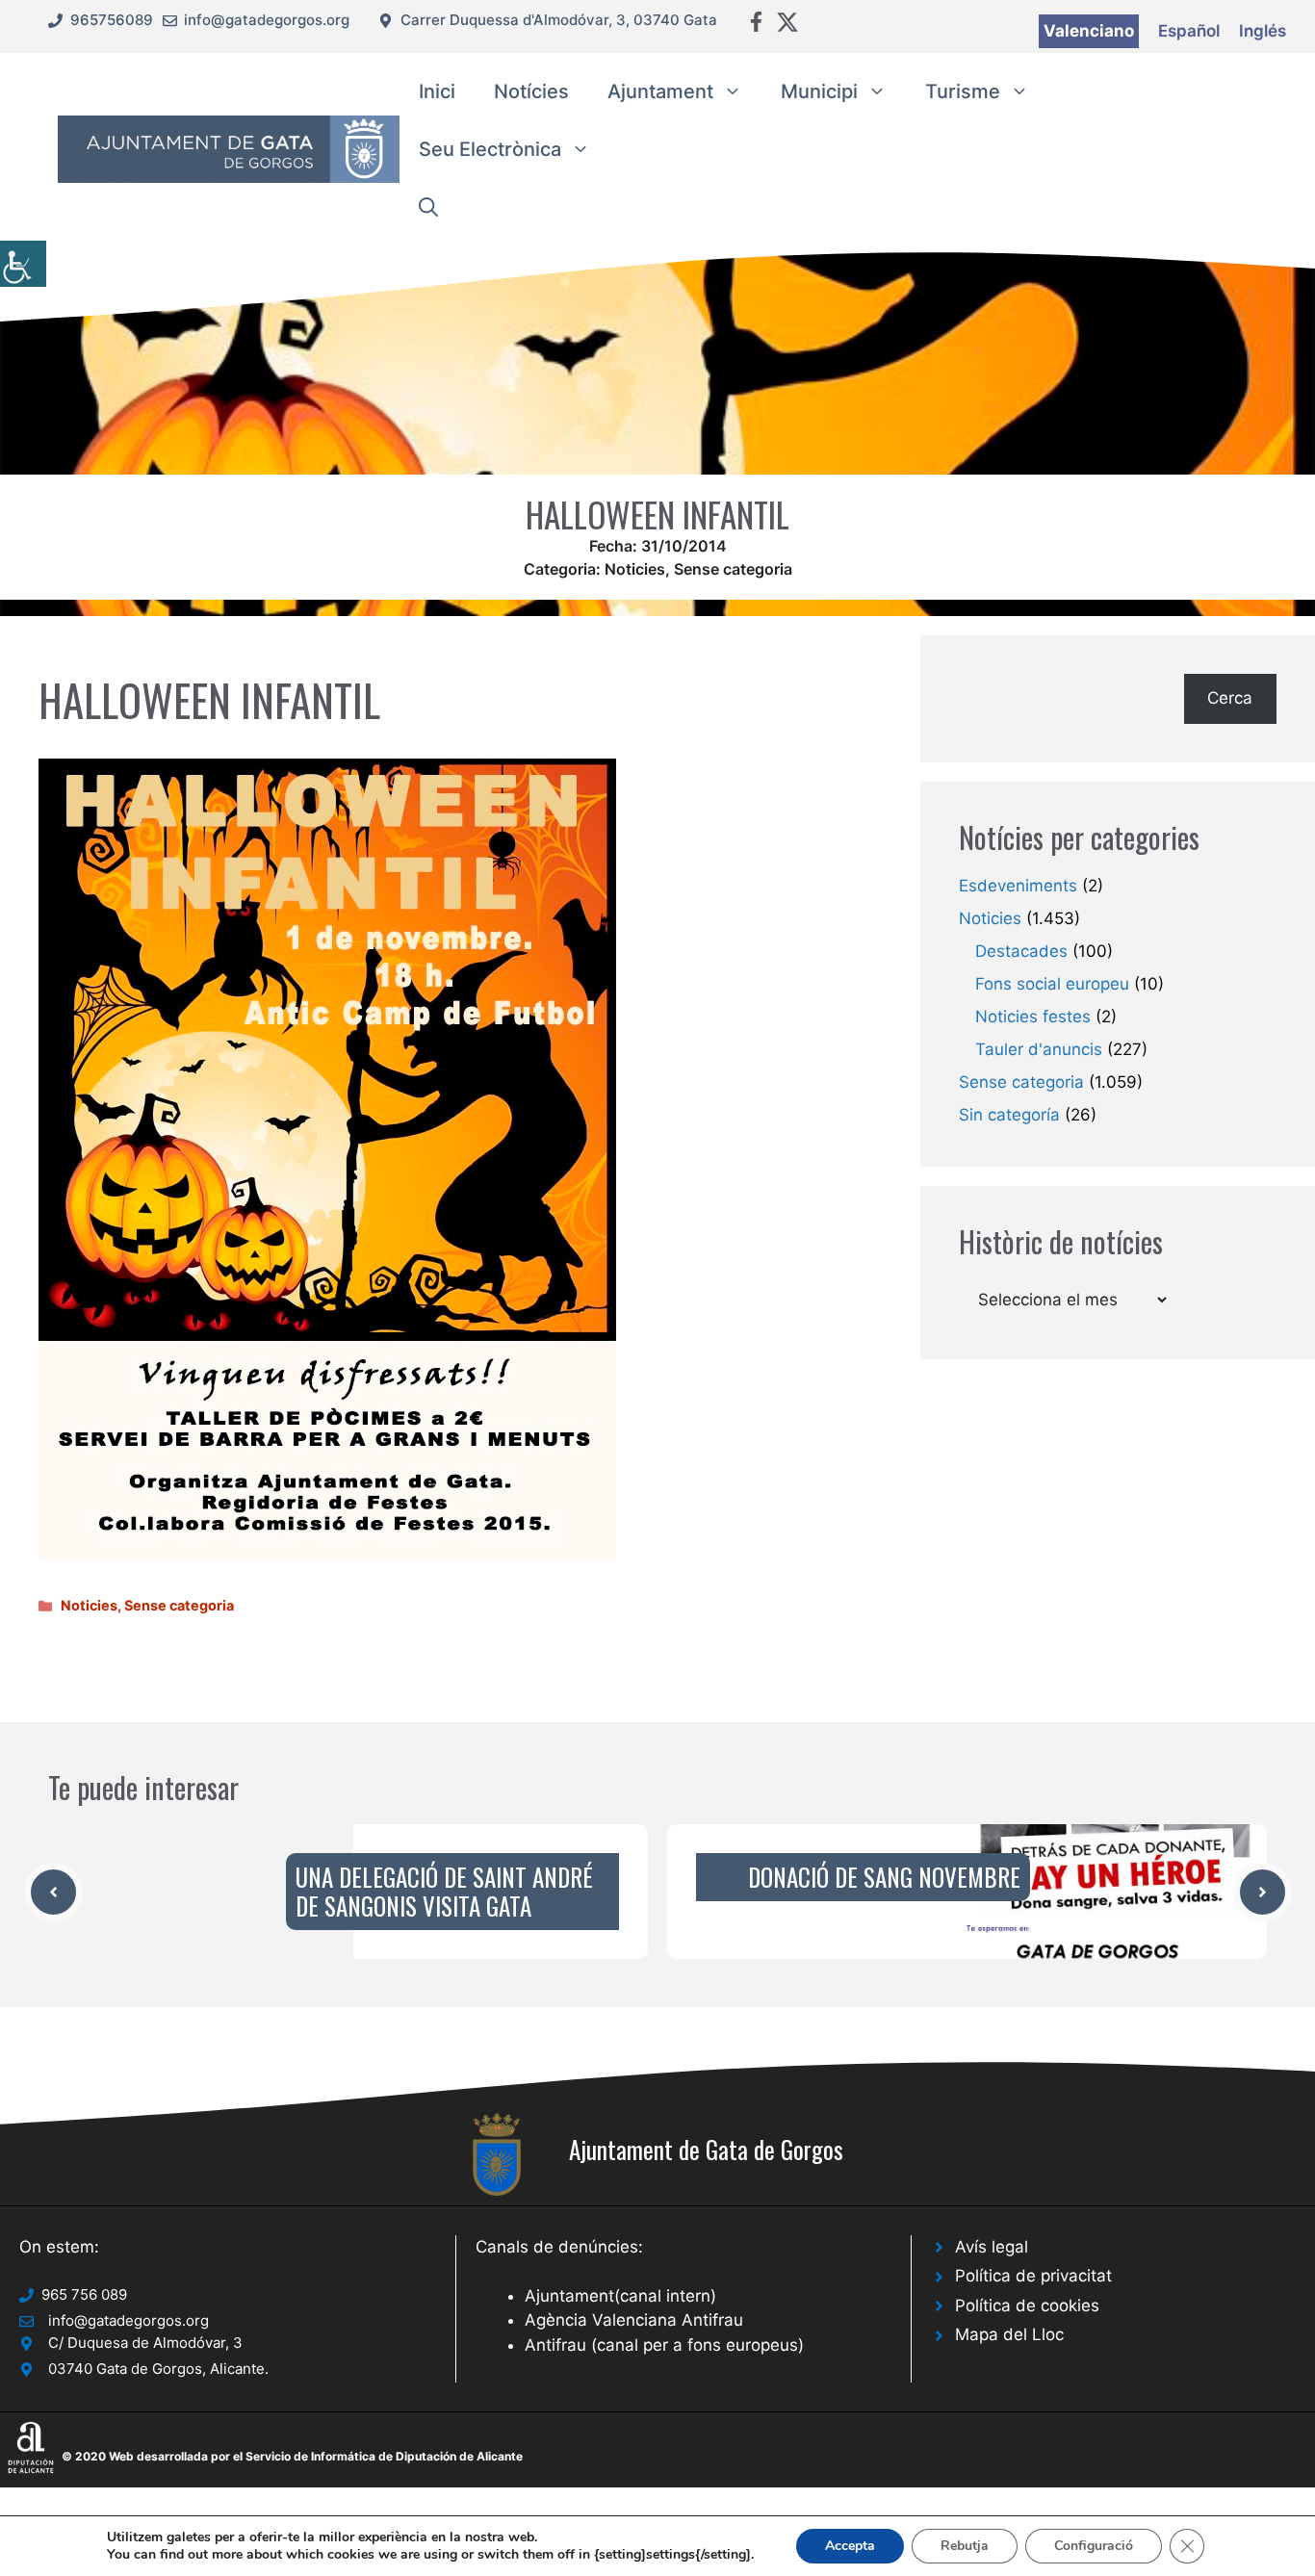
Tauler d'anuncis (1039, 1049)
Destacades (1021, 951)
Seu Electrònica (490, 149)
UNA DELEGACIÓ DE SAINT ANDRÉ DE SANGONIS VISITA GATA (444, 1891)
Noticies (635, 569)
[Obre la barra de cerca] (428, 207)
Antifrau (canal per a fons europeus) (664, 2345)
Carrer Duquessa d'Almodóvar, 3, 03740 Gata (559, 20)
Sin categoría (1009, 1115)
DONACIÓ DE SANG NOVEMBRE (884, 1877)
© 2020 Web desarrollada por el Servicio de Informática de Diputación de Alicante (292, 2456)
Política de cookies (1027, 2306)
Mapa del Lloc (1009, 2334)
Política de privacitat (1033, 2276)
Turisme (963, 91)
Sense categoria (733, 569)
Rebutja (965, 2546)
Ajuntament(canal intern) (620, 2296)
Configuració (1094, 2546)
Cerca (1230, 698)
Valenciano (1089, 31)
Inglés (1263, 31)
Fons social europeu (1052, 984)
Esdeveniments (1018, 886)
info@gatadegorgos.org (267, 20)
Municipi (819, 91)
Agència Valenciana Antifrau (634, 2320)
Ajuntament (660, 91)
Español (1189, 31)
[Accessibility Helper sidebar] (23, 264)
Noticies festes (1033, 1017)
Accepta (850, 2546)
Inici (437, 91)
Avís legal (992, 2247)
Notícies (531, 91)
